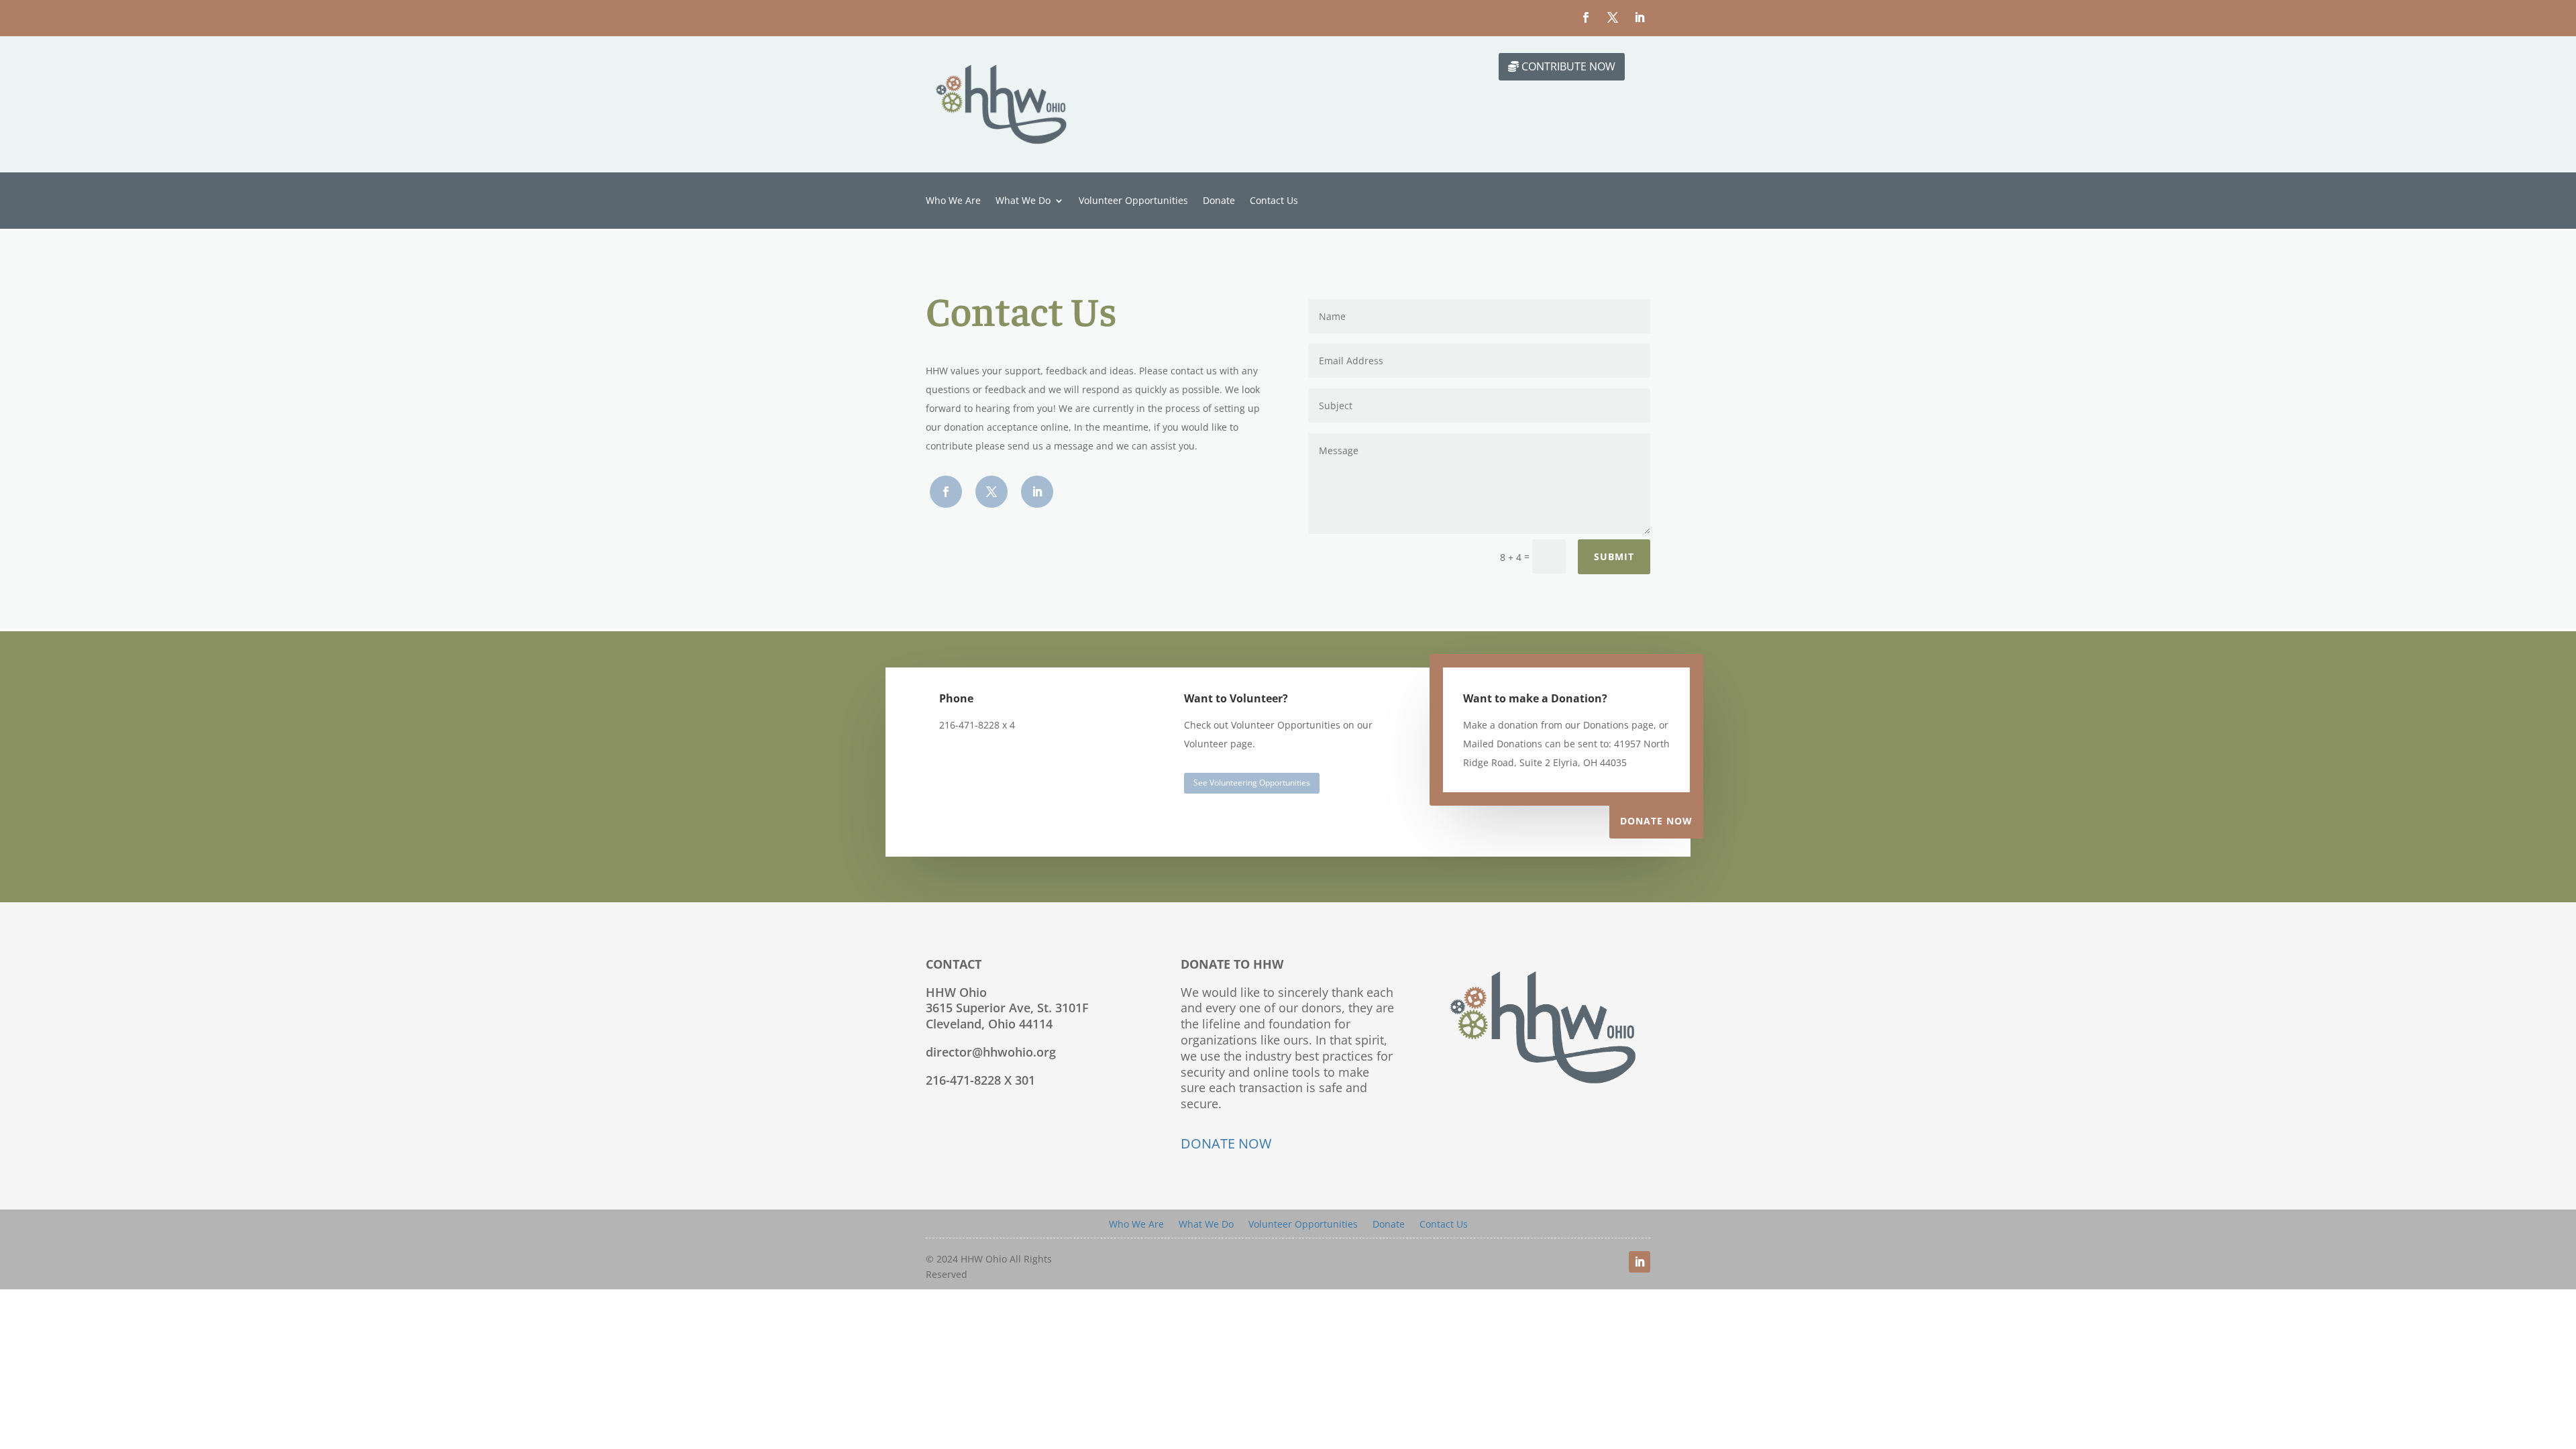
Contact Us (1274, 201)
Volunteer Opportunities (1133, 201)
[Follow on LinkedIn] (1640, 17)
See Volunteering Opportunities (1252, 783)
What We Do (1023, 201)
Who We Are (953, 201)
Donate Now (1656, 821)
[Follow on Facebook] (1586, 17)
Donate (1219, 201)
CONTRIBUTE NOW (1568, 66)
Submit (1614, 556)
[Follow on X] (1613, 17)
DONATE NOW (1226, 1143)
